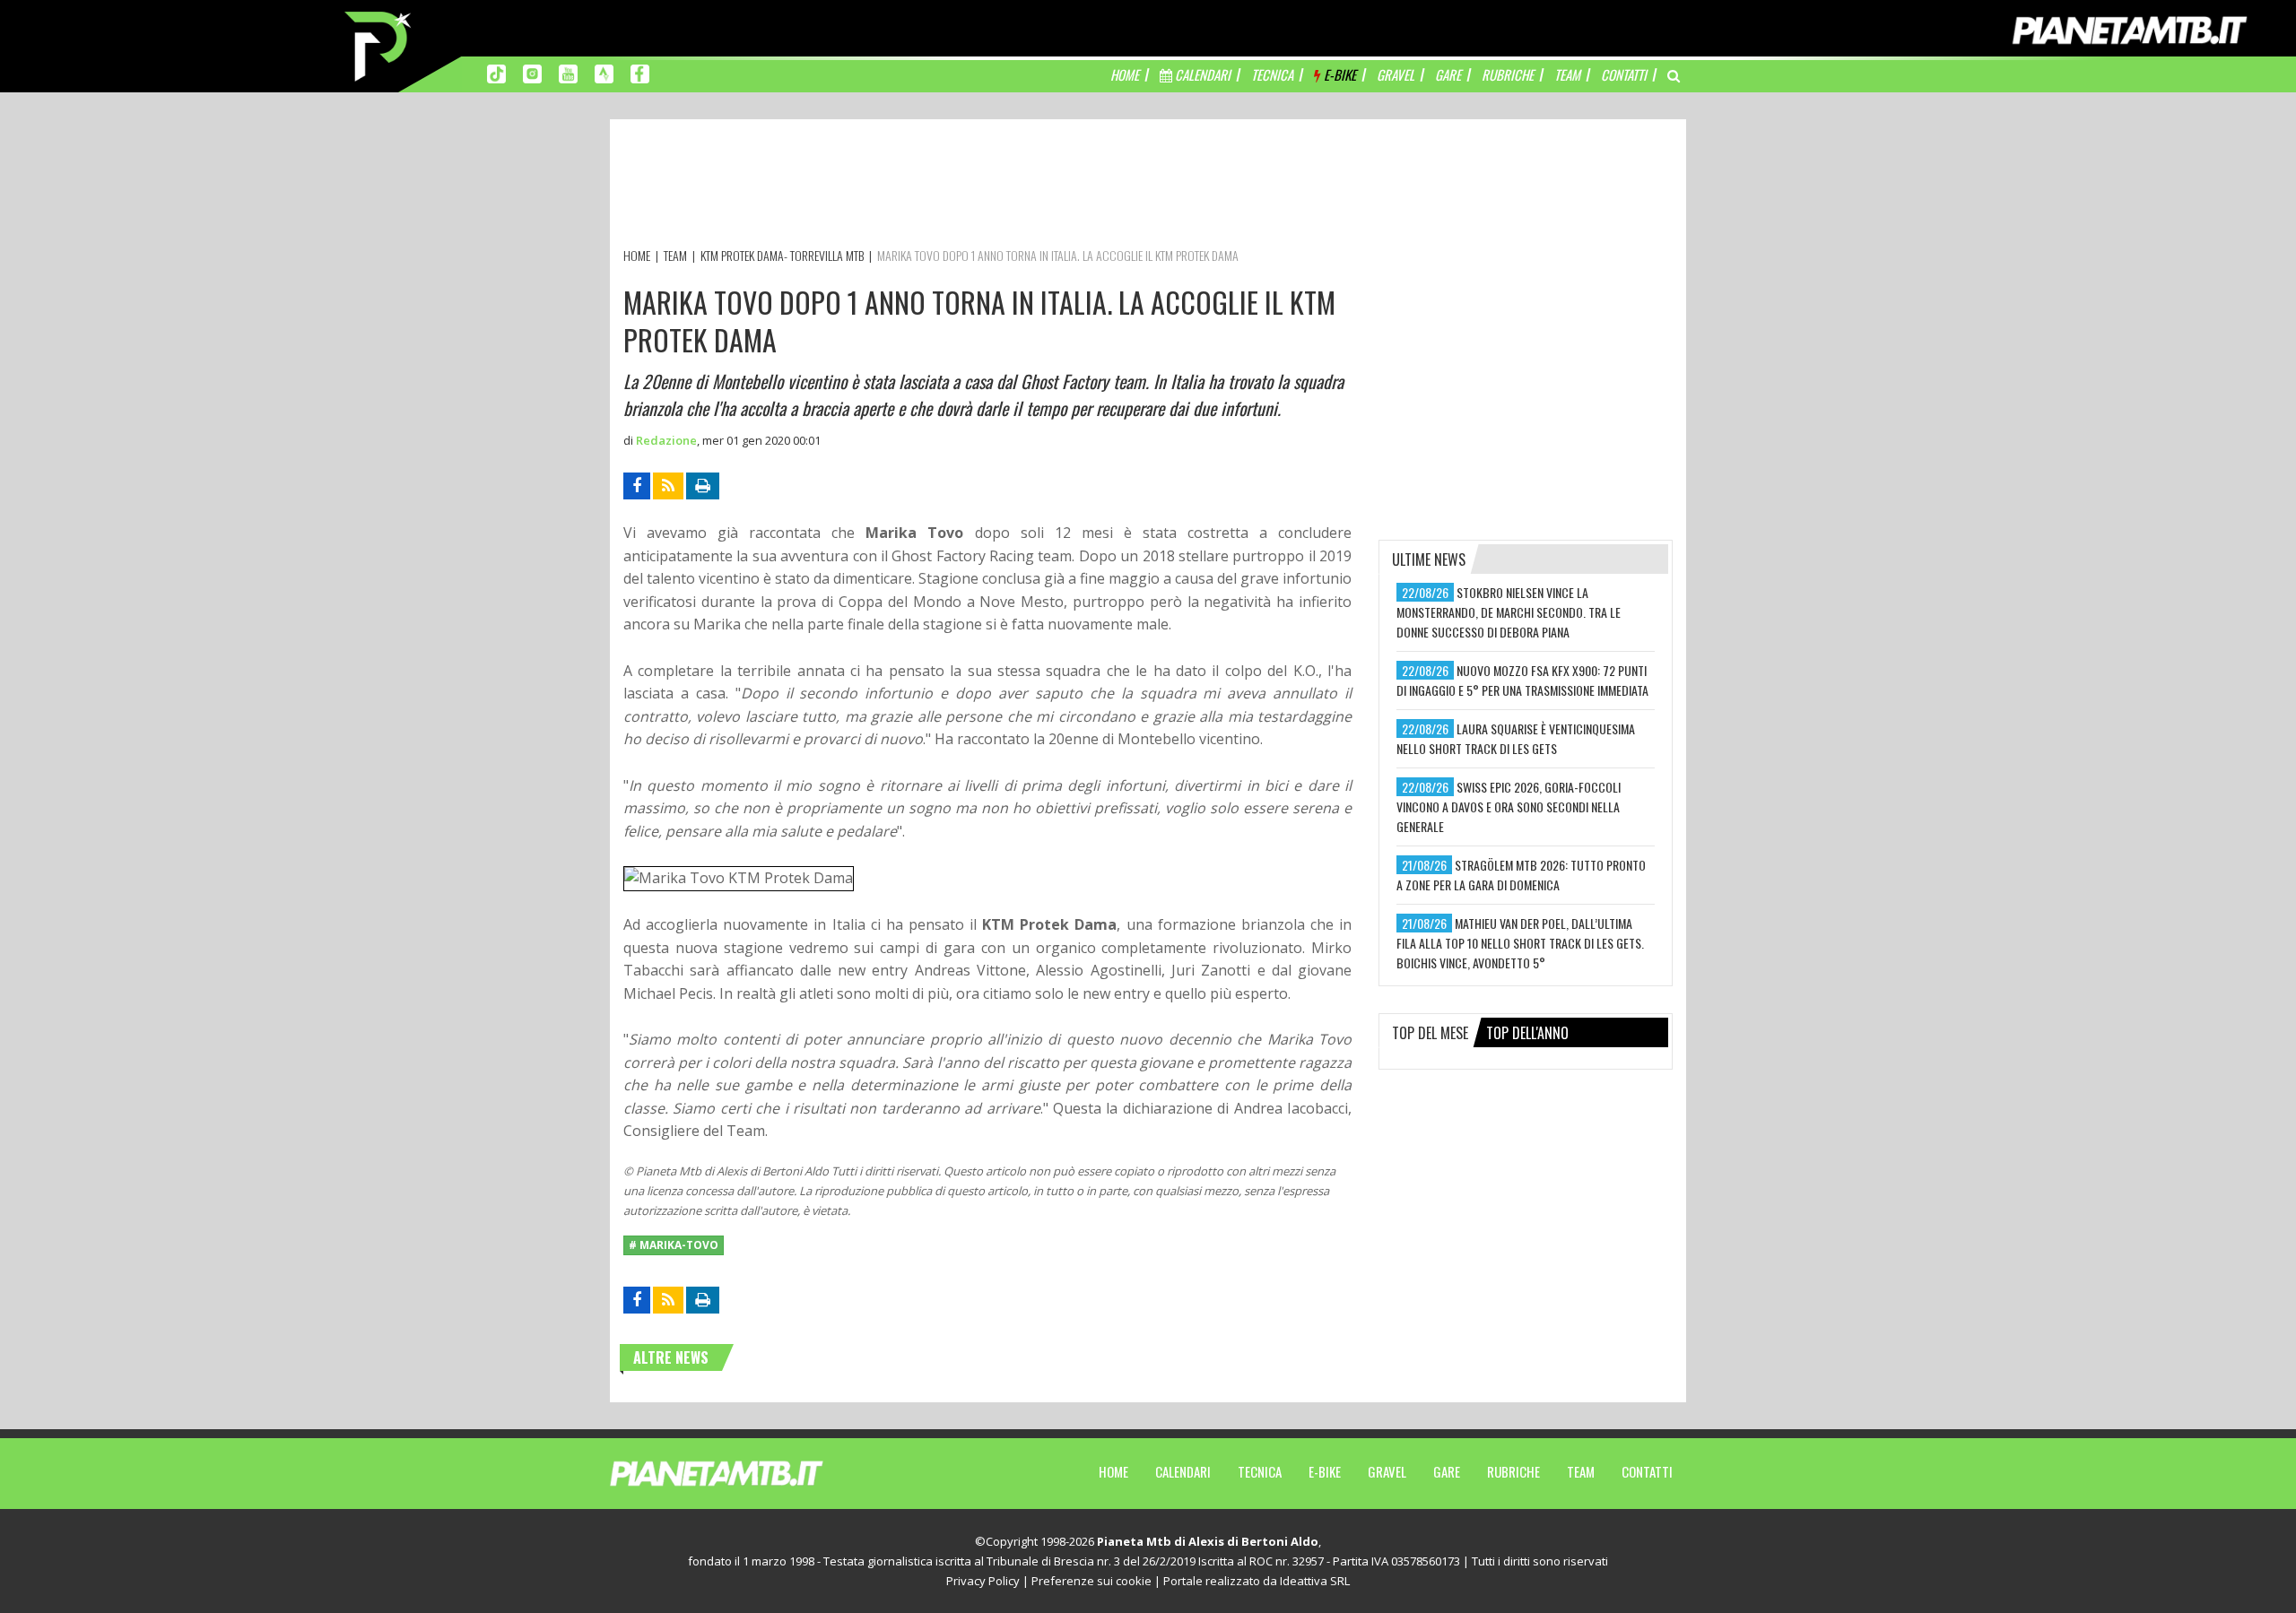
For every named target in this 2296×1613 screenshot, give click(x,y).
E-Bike (1325, 1471)
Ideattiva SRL (1315, 1581)
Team (1581, 1471)
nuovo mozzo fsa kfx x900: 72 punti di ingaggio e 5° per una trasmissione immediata (1522, 680)
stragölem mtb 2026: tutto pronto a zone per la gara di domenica (1521, 875)
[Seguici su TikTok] (496, 73)
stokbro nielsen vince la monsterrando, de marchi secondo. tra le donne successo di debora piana (1509, 612)
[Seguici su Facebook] (640, 73)
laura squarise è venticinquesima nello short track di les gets (1516, 738)
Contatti (1647, 1471)
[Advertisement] (950, 186)
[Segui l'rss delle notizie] (668, 486)
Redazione (666, 440)
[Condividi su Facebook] (637, 486)
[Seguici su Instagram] (532, 73)
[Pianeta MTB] (749, 1472)
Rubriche (1513, 1471)
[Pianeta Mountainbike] (379, 45)
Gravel (1387, 1471)
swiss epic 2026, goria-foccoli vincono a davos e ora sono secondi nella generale (1509, 806)
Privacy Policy (983, 1581)
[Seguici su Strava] (604, 73)
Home (1113, 1471)
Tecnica (1260, 1471)
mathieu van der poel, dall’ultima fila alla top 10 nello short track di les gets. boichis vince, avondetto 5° (1520, 943)
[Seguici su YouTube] (568, 73)
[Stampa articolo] (703, 486)
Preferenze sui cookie (1091, 1581)
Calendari (1183, 1471)
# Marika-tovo (674, 1245)
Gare (1447, 1471)
